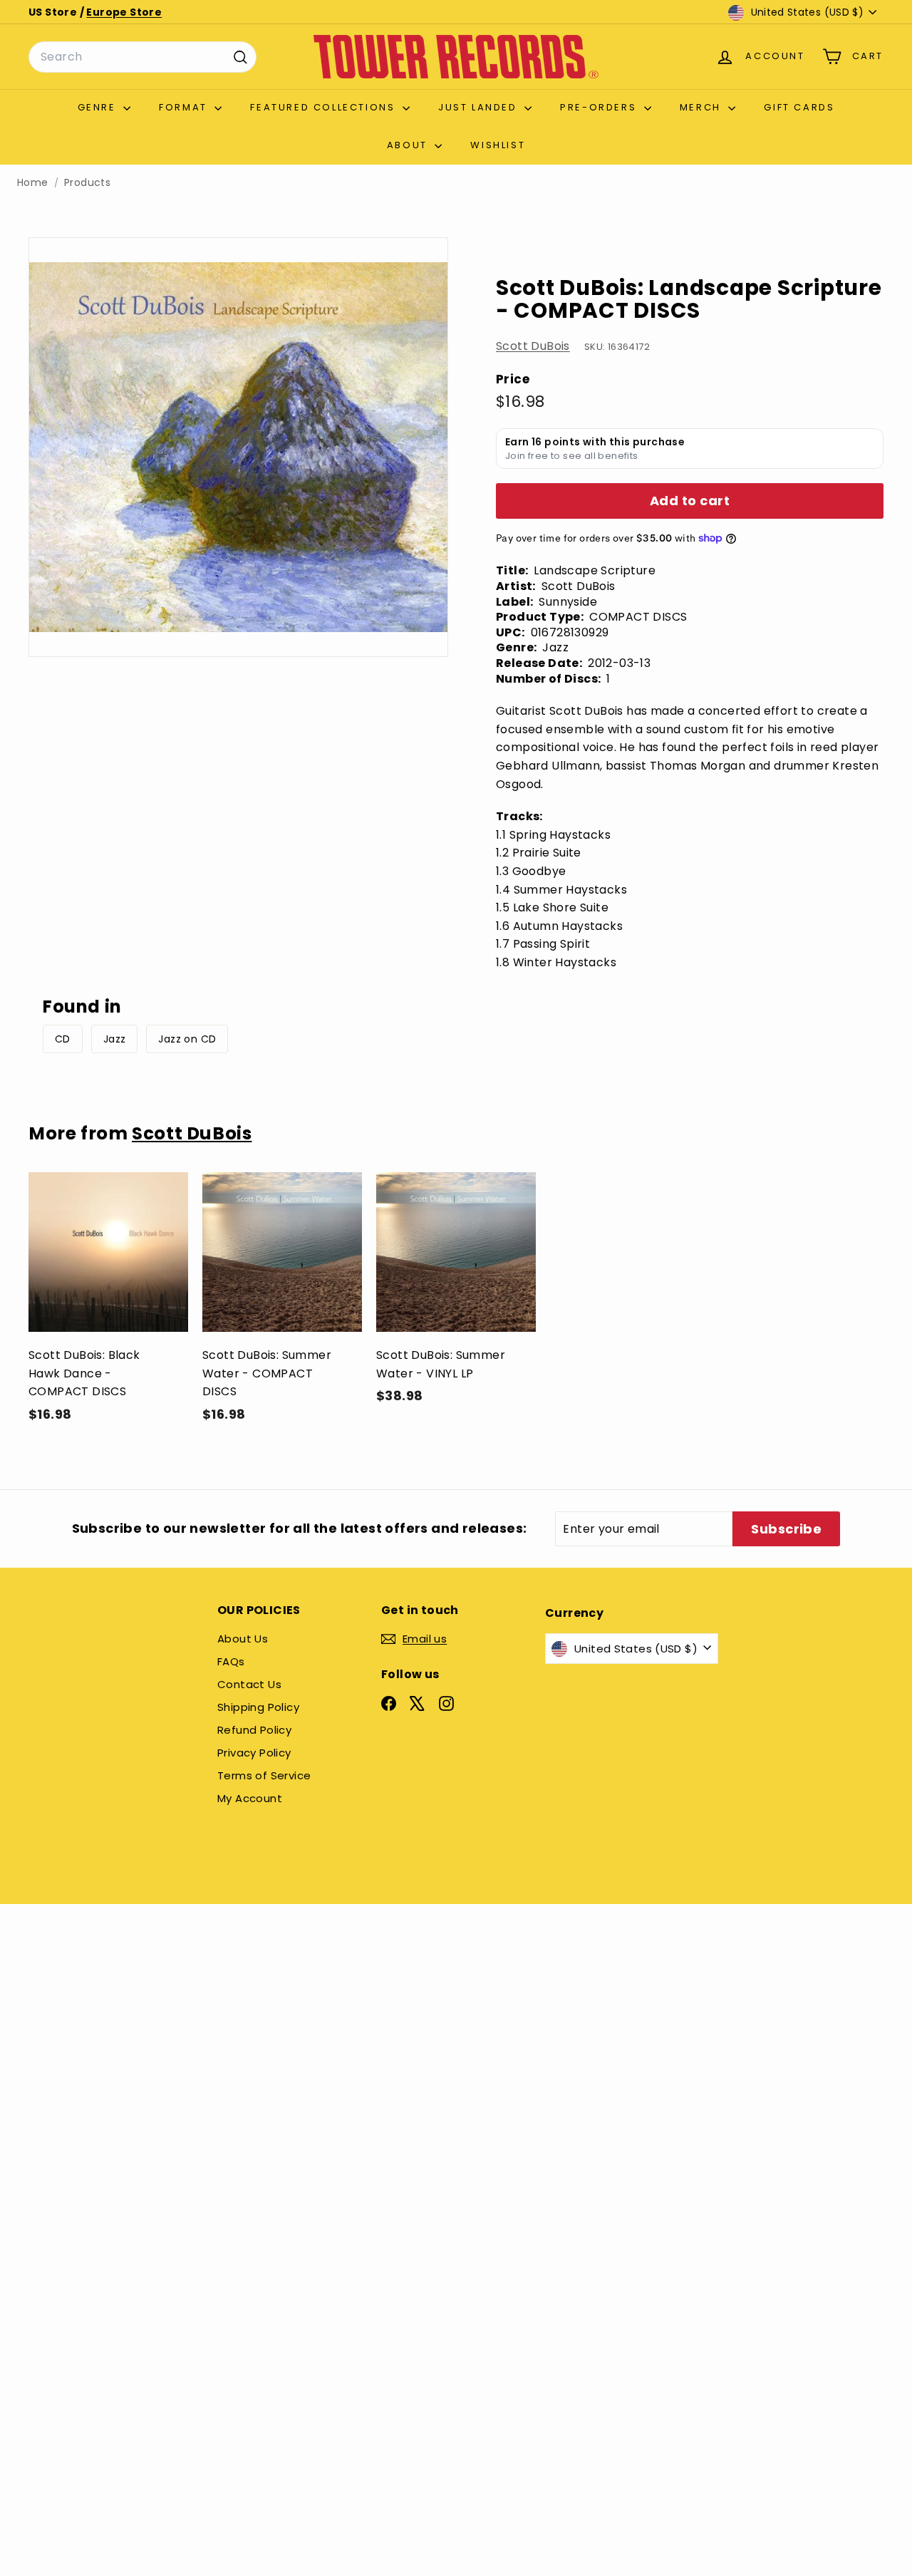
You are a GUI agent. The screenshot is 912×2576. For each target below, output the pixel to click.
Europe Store (124, 12)
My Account (250, 1798)
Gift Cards (799, 107)
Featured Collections (325, 107)
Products (87, 183)
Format (185, 107)
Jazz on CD (187, 1039)
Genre (99, 107)
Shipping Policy (258, 1707)
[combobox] (142, 57)
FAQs (231, 1661)
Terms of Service (264, 1775)
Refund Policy (254, 1730)
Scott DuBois (533, 346)
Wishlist (498, 145)
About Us (243, 1639)
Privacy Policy (254, 1753)
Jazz (115, 1039)
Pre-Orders (600, 107)
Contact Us (249, 1684)
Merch (703, 107)
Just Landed (480, 107)
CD (63, 1039)
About (409, 145)
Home (33, 183)
